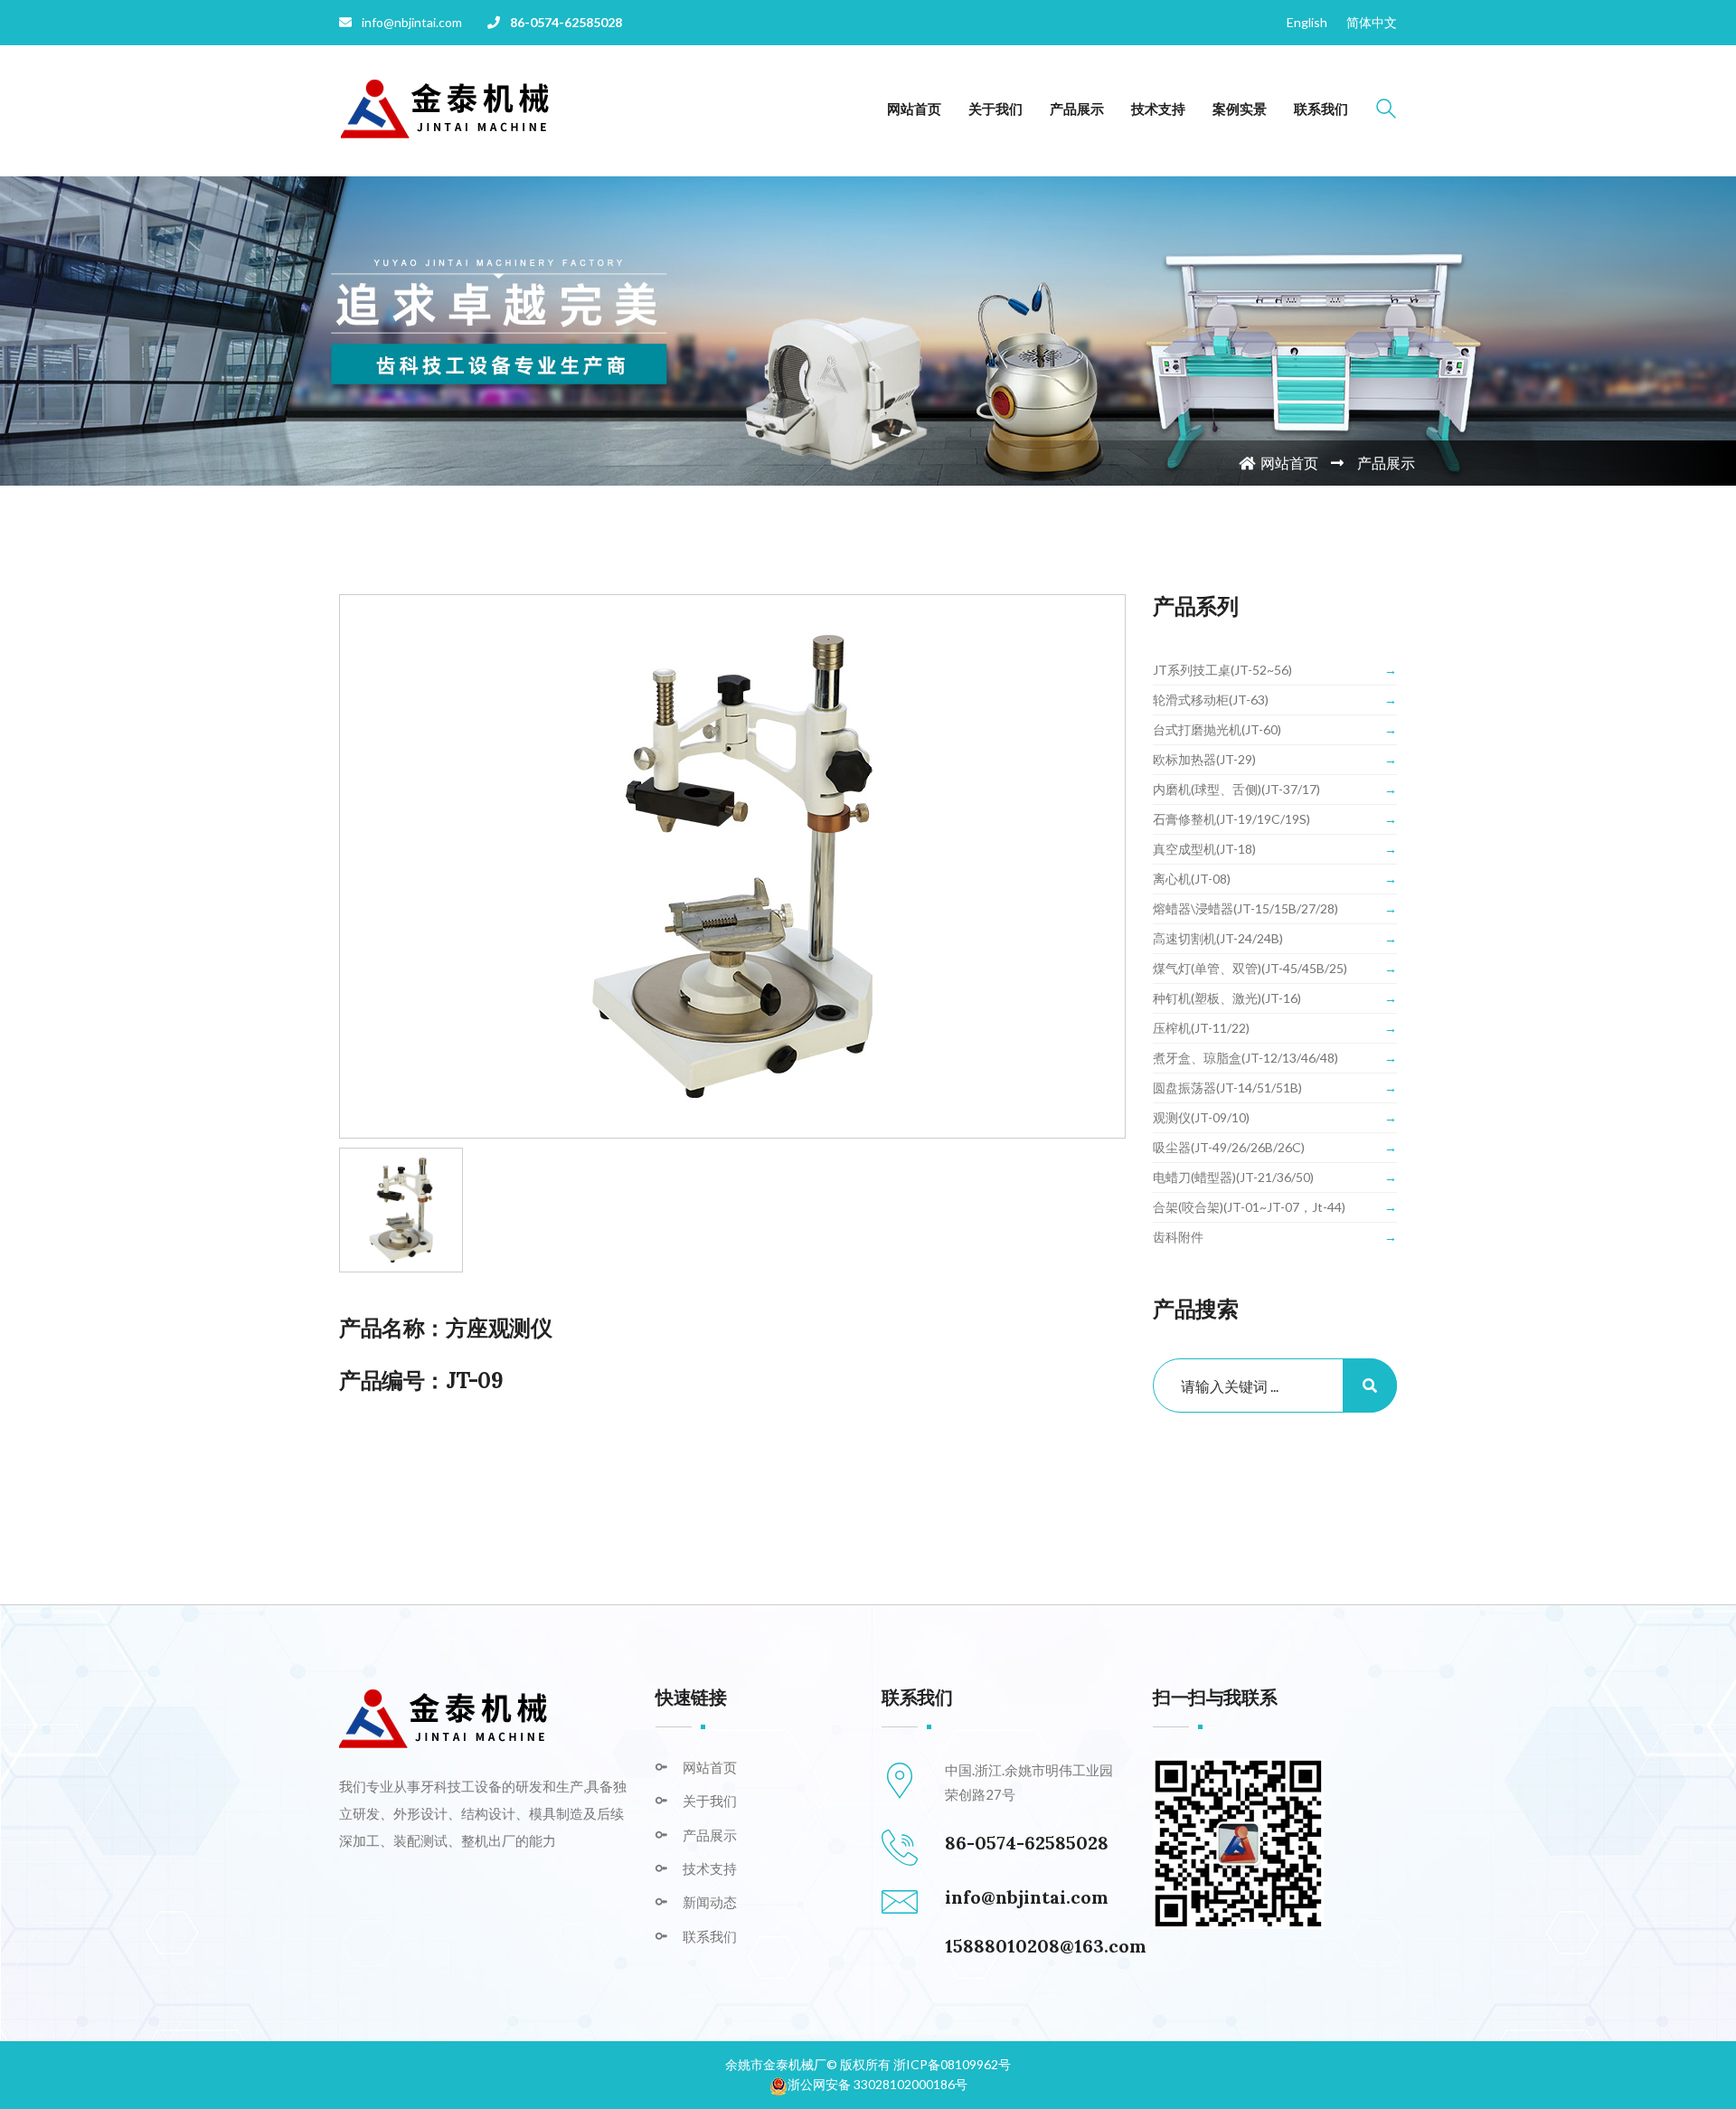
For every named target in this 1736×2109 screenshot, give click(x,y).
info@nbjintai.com (1027, 1897)
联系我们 (1321, 109)
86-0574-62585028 (566, 22)
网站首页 (914, 109)
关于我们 (995, 109)
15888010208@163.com (1046, 1946)
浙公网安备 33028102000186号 (877, 2084)
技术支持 (1158, 109)
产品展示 (1077, 109)
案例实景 (1240, 109)
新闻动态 (710, 1902)
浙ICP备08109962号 (952, 2064)
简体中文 (1372, 22)
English (1307, 22)
